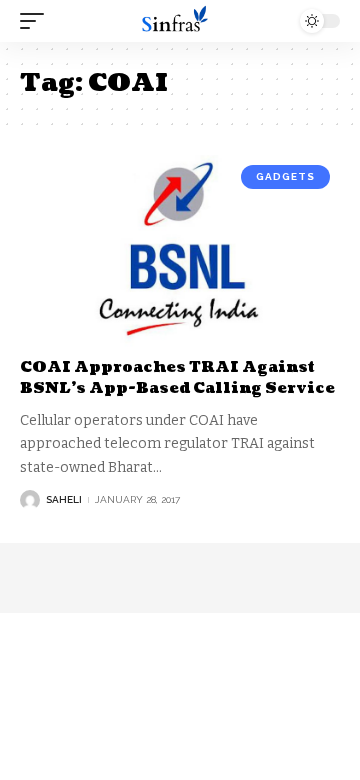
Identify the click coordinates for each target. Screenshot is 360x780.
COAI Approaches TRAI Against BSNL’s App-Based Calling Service (177, 378)
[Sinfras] (180, 21)
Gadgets (285, 176)
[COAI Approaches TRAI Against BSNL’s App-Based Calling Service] (180, 251)
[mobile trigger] (37, 21)
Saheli (64, 499)
